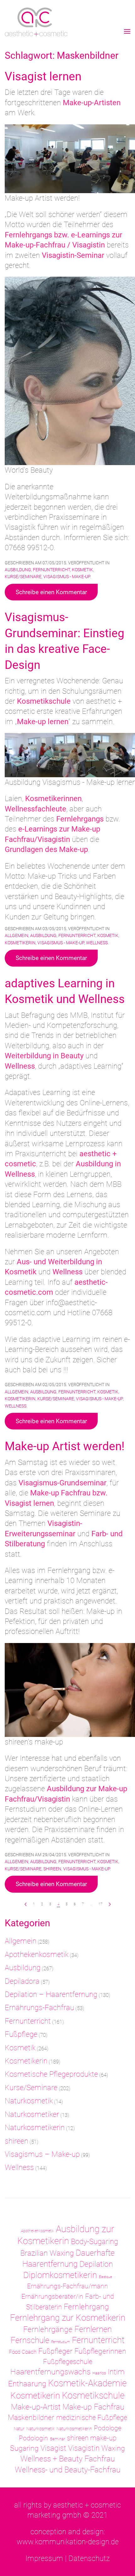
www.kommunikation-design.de (68, 2542)
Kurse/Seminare (23, 577)
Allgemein (16, 935)
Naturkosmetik (29, 2101)
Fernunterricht (51, 570)
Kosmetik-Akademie (87, 2383)
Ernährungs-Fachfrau (39, 2008)
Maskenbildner (31, 2417)
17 (100, 1904)
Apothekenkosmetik (37, 1955)
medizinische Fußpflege (92, 2418)
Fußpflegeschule (68, 2362)
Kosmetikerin (20, 943)
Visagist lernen (43, 76)
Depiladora (22, 1981)
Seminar (57, 2439)
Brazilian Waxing (47, 2253)
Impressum (44, 2558)
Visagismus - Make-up (67, 577)
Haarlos (99, 2373)
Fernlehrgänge (48, 2329)
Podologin (33, 2438)
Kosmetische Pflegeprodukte (51, 2074)
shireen (52, 1869)
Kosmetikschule (93, 2395)
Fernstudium (61, 2342)
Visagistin (84, 2448)
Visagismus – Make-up (42, 2154)
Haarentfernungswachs (50, 2372)
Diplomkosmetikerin (60, 2275)
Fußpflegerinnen (100, 2351)
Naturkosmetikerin (35, 2128)
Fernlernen (93, 2329)
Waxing (113, 2448)
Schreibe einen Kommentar (51, 592)
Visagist (53, 2448)
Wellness (97, 943)
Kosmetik (82, 570)
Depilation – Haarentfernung (51, 1994)
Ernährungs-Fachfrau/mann (67, 2286)
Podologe (108, 2428)
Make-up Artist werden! (65, 1446)
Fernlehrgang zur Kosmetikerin (68, 2318)
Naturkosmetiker (32, 2114)
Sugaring (24, 2448)
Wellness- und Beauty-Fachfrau (68, 2470)
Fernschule (30, 2340)
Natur (19, 2429)
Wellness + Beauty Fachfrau (68, 2459)
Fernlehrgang (86, 2307)
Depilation (96, 2264)
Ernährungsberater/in (52, 2296)
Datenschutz (89, 2558)
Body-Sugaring (94, 2242)
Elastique (105, 2277)
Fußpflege (21, 2034)
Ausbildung (18, 570)
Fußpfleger (55, 2351)
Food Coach (23, 2352)
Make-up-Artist (36, 2407)
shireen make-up (92, 2438)
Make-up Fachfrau (93, 2407)
